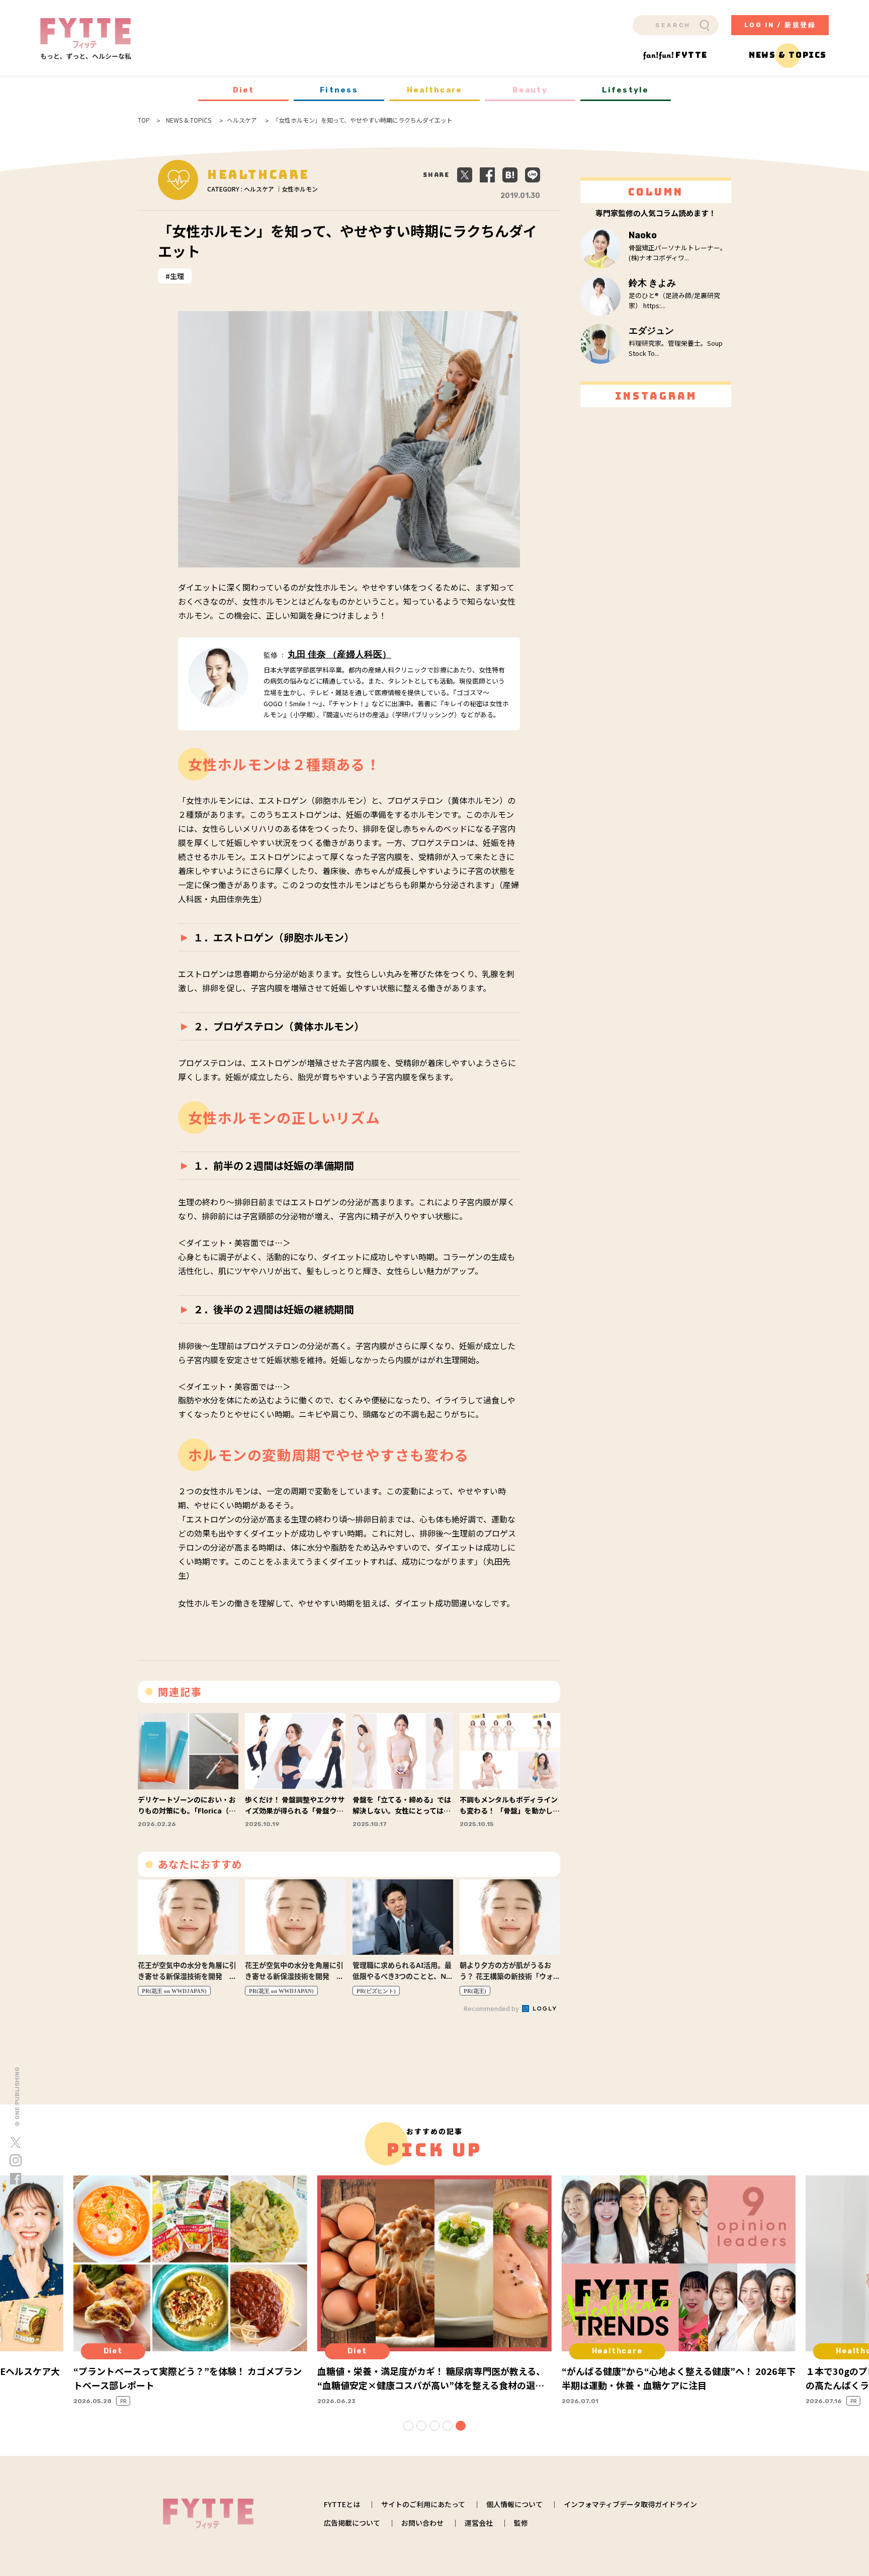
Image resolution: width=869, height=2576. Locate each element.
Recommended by (492, 2008)
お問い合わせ (422, 2523)
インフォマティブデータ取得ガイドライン (630, 2504)
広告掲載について (352, 2523)
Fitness (339, 90)
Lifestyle (625, 90)
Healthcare (435, 90)
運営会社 (479, 2523)
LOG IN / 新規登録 (780, 25)
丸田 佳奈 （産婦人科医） (339, 654)
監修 (521, 2523)
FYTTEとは (342, 2504)
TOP (144, 120)
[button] (408, 2426)
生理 (177, 276)
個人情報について (514, 2504)
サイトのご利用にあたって (423, 2504)
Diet (244, 90)
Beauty (530, 90)
